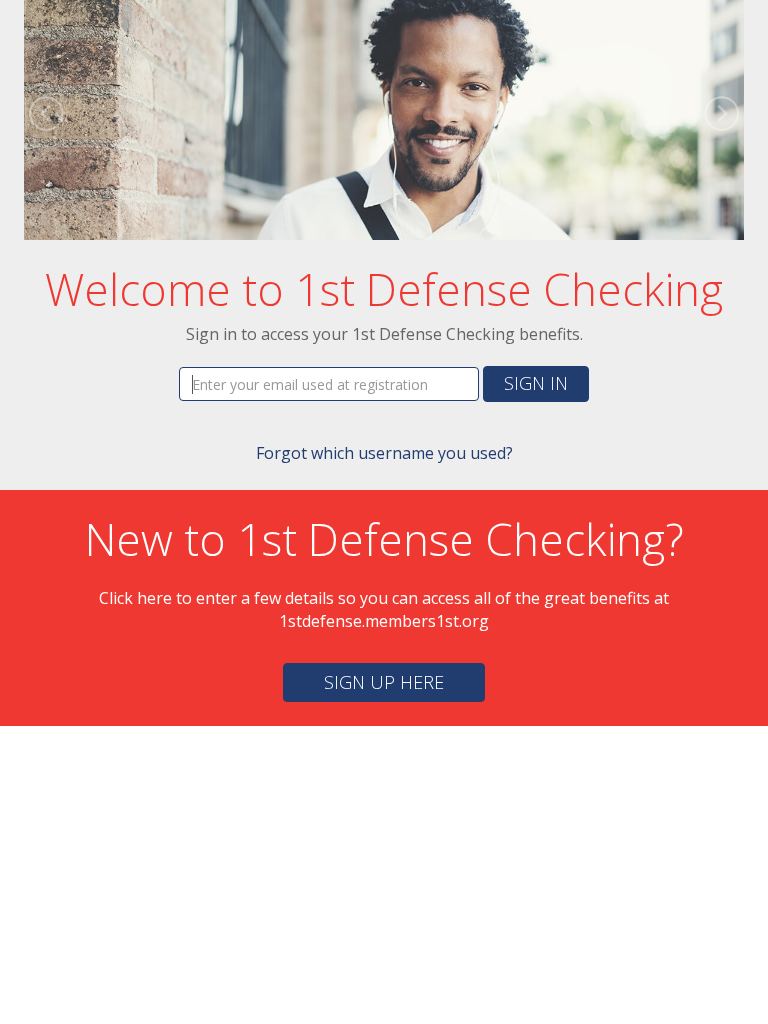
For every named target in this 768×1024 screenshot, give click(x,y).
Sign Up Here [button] (384, 682)
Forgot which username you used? (384, 453)
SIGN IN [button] (536, 383)
